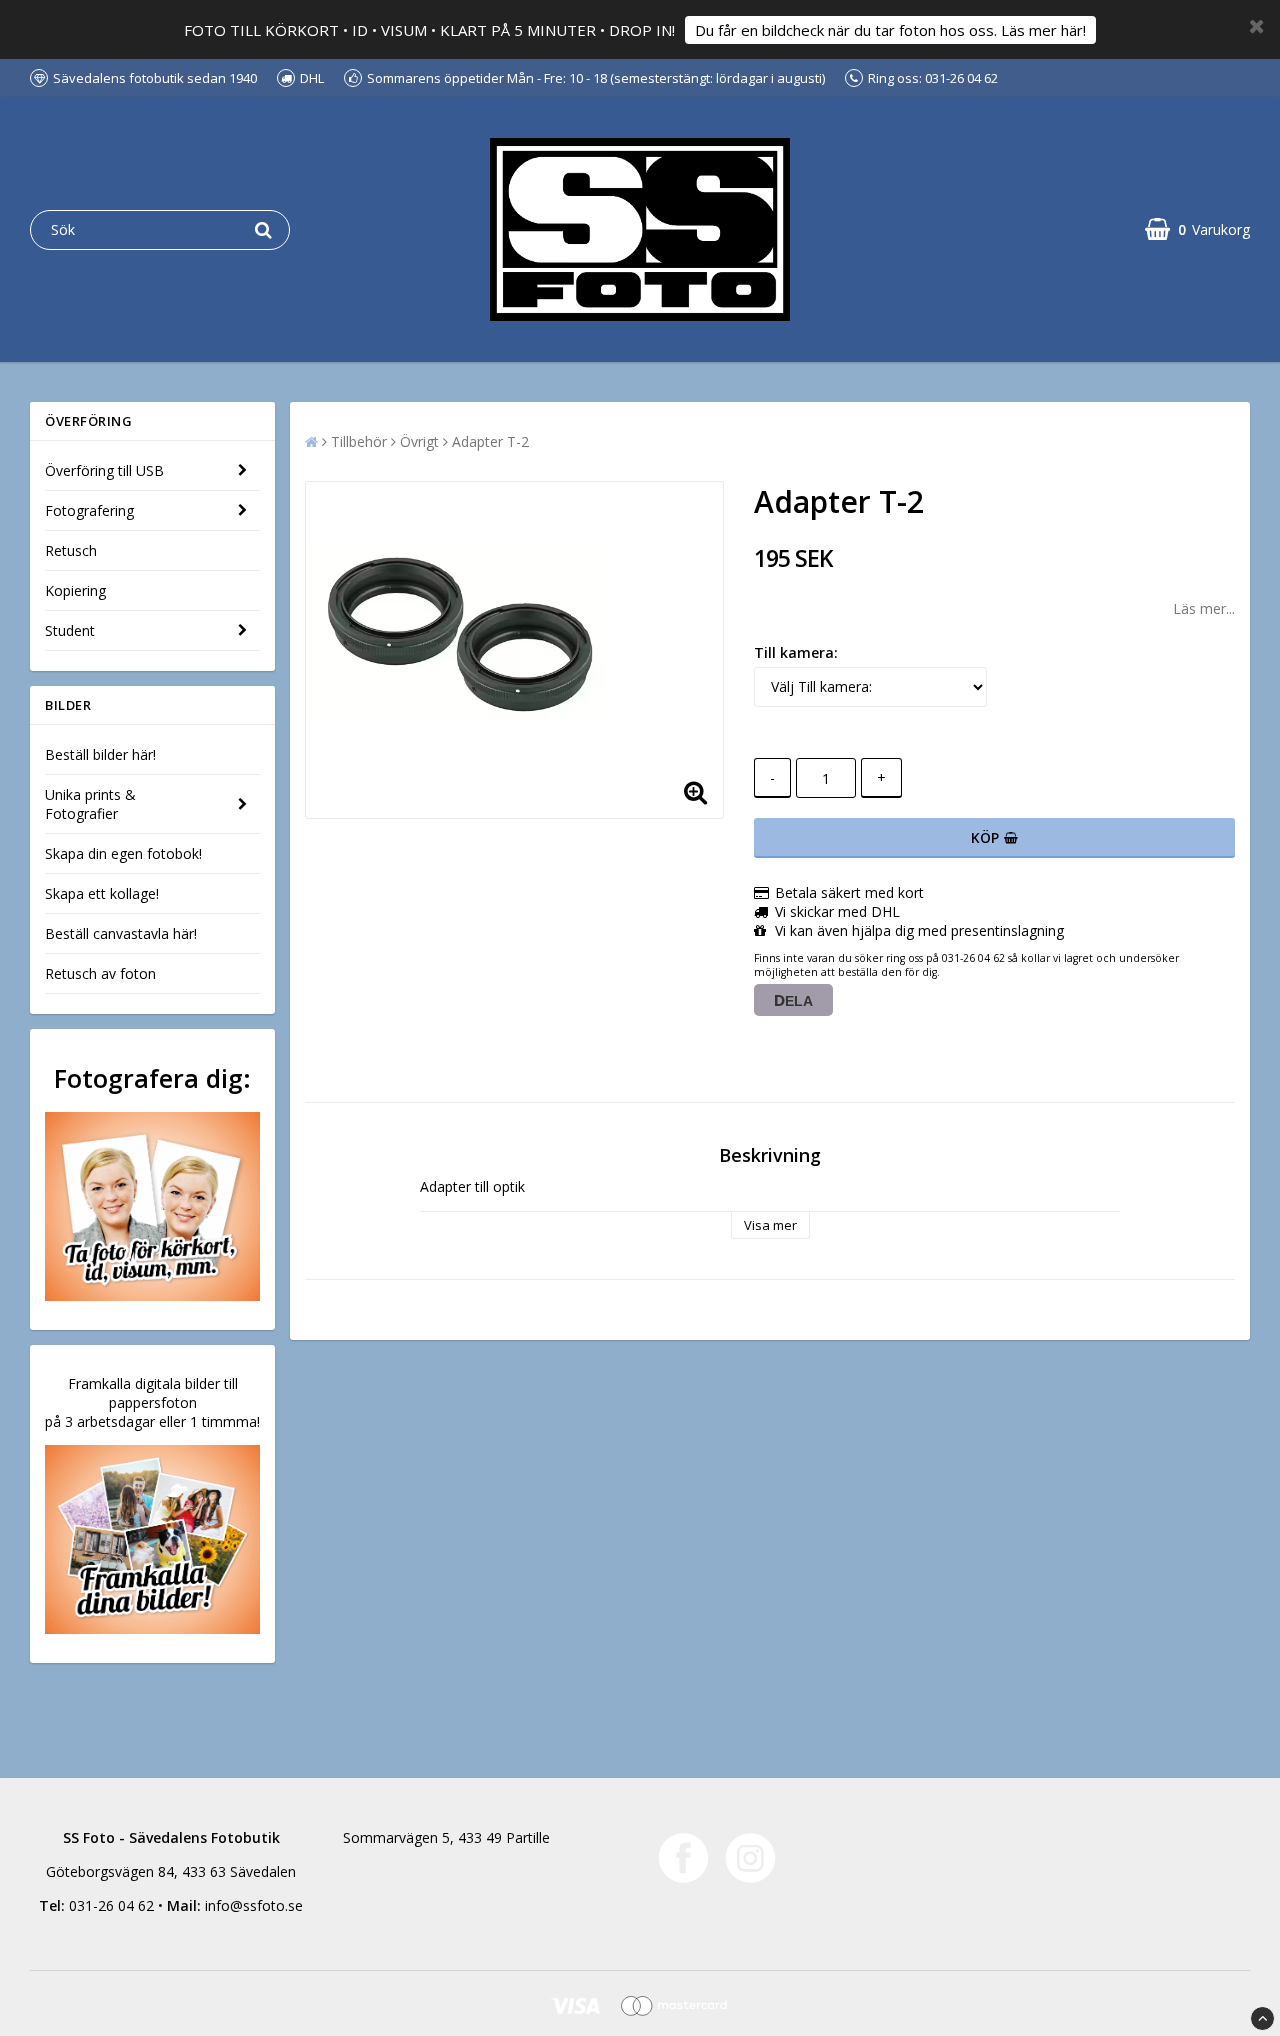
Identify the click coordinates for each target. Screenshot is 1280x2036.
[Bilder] (152, 1539)
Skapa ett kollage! (102, 893)
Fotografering (89, 510)
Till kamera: (796, 652)
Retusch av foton (100, 973)
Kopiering (75, 590)
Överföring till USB (104, 470)
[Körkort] (152, 1206)
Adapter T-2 (490, 441)
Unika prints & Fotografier (90, 804)
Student (70, 630)
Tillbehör (359, 441)
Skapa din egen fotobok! (123, 853)
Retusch (71, 550)
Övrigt (419, 441)
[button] (1197, 229)
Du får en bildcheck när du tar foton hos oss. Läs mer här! (890, 30)
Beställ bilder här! (100, 754)
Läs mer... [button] (1204, 608)
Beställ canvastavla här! (121, 933)
